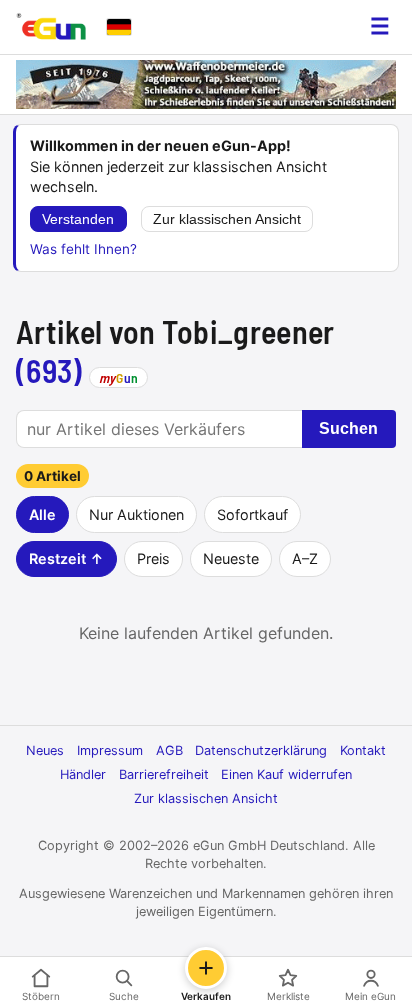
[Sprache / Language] (119, 27)
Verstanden (78, 219)
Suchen (348, 428)
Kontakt (363, 750)
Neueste (231, 558)
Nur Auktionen (136, 514)
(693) (49, 370)
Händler (83, 774)
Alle (42, 514)
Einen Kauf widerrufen (286, 774)
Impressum (110, 750)
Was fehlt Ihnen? (83, 249)
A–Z (305, 558)
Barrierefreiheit (164, 774)
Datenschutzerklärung (261, 750)
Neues (45, 750)
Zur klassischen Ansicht (227, 219)
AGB (169, 750)
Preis (153, 558)
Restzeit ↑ (66, 558)
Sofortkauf (252, 514)
